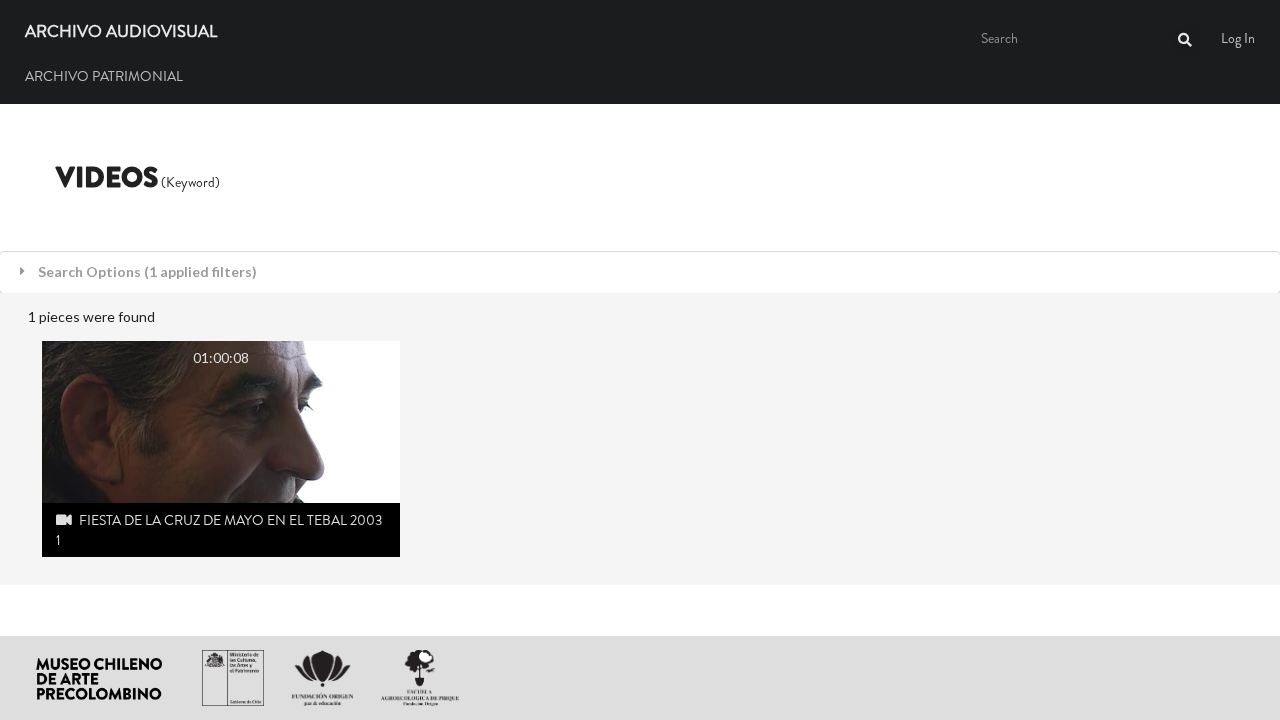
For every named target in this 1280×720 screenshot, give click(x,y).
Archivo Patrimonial (104, 76)
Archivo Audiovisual (121, 32)
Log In (1238, 38)
